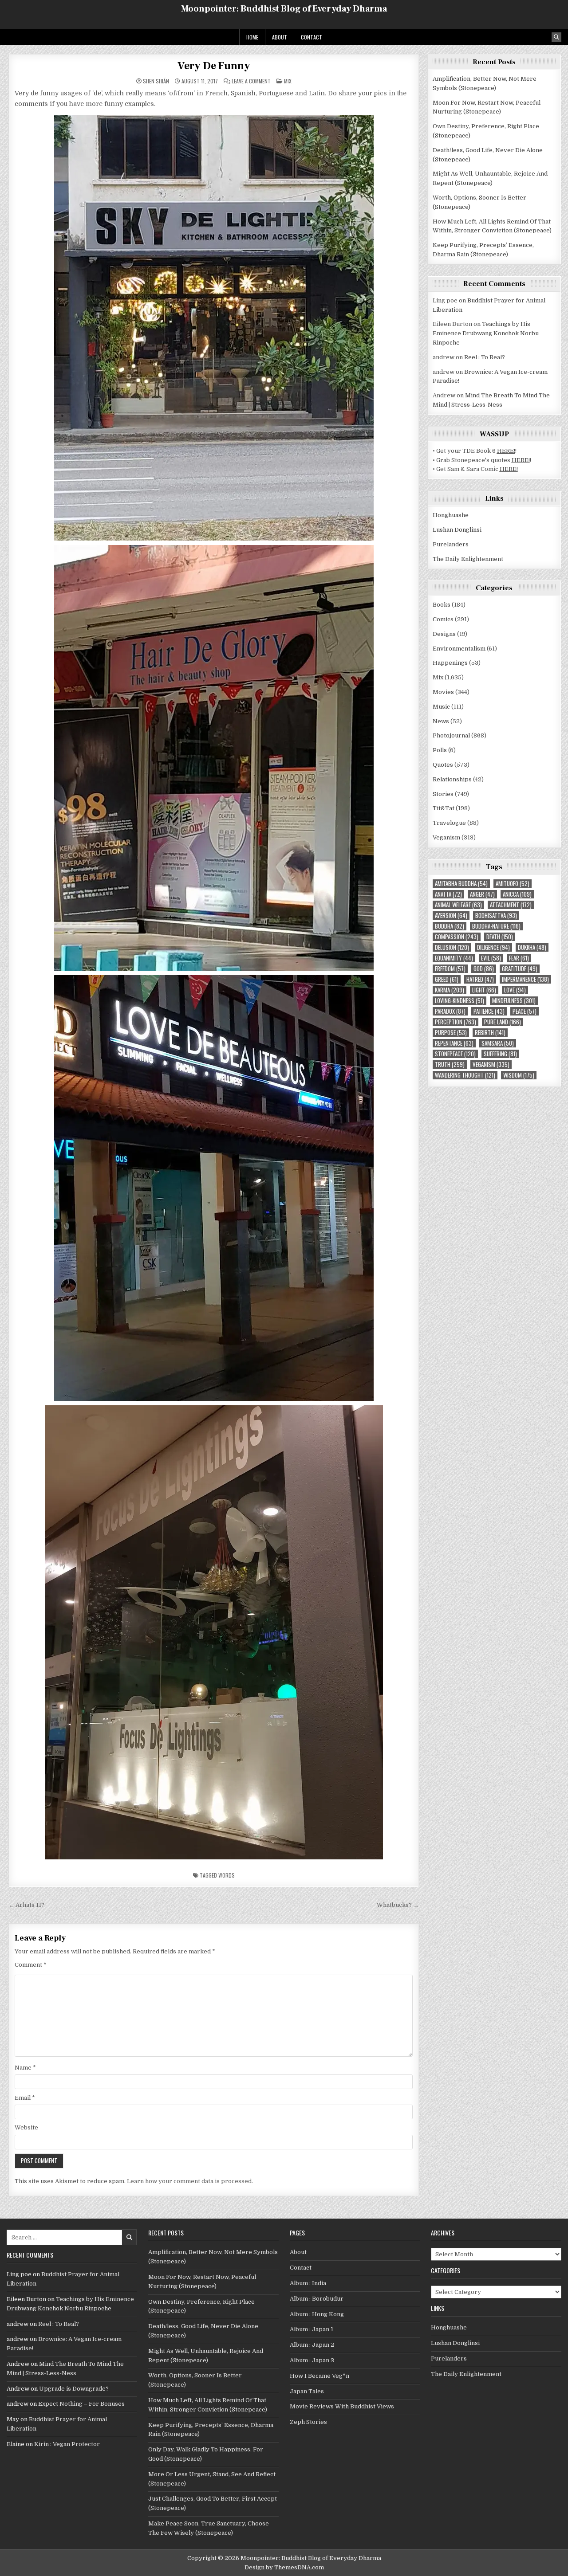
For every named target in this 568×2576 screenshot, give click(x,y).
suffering (500, 1054)
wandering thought (465, 1075)
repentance (454, 1043)
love (515, 990)
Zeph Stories (308, 2422)
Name (25, 2068)
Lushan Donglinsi (457, 530)
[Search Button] (556, 37)
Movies (443, 692)
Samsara (498, 1043)
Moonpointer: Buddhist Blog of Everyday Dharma (284, 9)
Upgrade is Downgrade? (74, 2389)
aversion (451, 916)
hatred (480, 979)
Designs (444, 634)
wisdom (519, 1075)
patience (489, 1011)
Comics (443, 619)
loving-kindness (460, 1001)
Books (442, 605)
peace (525, 1011)
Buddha (450, 926)
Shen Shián (156, 81)
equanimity (454, 958)
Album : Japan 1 (312, 2329)
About (280, 37)
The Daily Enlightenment (468, 559)
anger (482, 894)
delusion (452, 947)
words (227, 1875)
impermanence (525, 979)
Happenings (450, 663)
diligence (493, 947)
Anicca (517, 894)
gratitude (520, 969)
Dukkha (532, 947)
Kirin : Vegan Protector (67, 2444)
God (484, 969)
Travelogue (449, 823)
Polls (440, 750)
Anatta (448, 894)
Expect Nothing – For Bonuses (81, 2404)
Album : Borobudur (317, 2299)
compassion (457, 937)
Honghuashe (451, 515)
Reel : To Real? (485, 357)
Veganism (446, 837)
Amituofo (513, 884)
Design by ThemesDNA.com (284, 2567)
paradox (450, 1011)
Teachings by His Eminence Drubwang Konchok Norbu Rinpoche (486, 333)
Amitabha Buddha (461, 884)
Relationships (452, 779)
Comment (31, 1965)
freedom (450, 969)
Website (26, 2127)
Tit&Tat (444, 808)
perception (456, 1022)
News (441, 721)
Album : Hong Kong (317, 2314)
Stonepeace (455, 1054)
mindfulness (514, 1001)
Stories (443, 794)
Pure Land (503, 1022)
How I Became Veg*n (319, 2376)
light (484, 990)
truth (450, 1065)
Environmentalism (459, 649)
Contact (312, 37)
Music (441, 707)
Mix (288, 81)
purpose (451, 1033)
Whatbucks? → (398, 1905)
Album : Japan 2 (312, 2345)
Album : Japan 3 (312, 2360)
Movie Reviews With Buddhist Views (342, 2406)
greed (447, 979)
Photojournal (451, 735)
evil (491, 958)
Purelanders (451, 544)
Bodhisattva (496, 916)
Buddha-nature (496, 926)
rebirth (490, 1033)
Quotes (443, 765)
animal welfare (458, 905)
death (500, 937)
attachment (511, 905)
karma (450, 990)
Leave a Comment (251, 81)
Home (252, 37)
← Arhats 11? (26, 1905)
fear (519, 958)
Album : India (308, 2283)
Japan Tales (307, 2391)
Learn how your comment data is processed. (190, 2181)
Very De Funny (214, 66)
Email (25, 2098)
